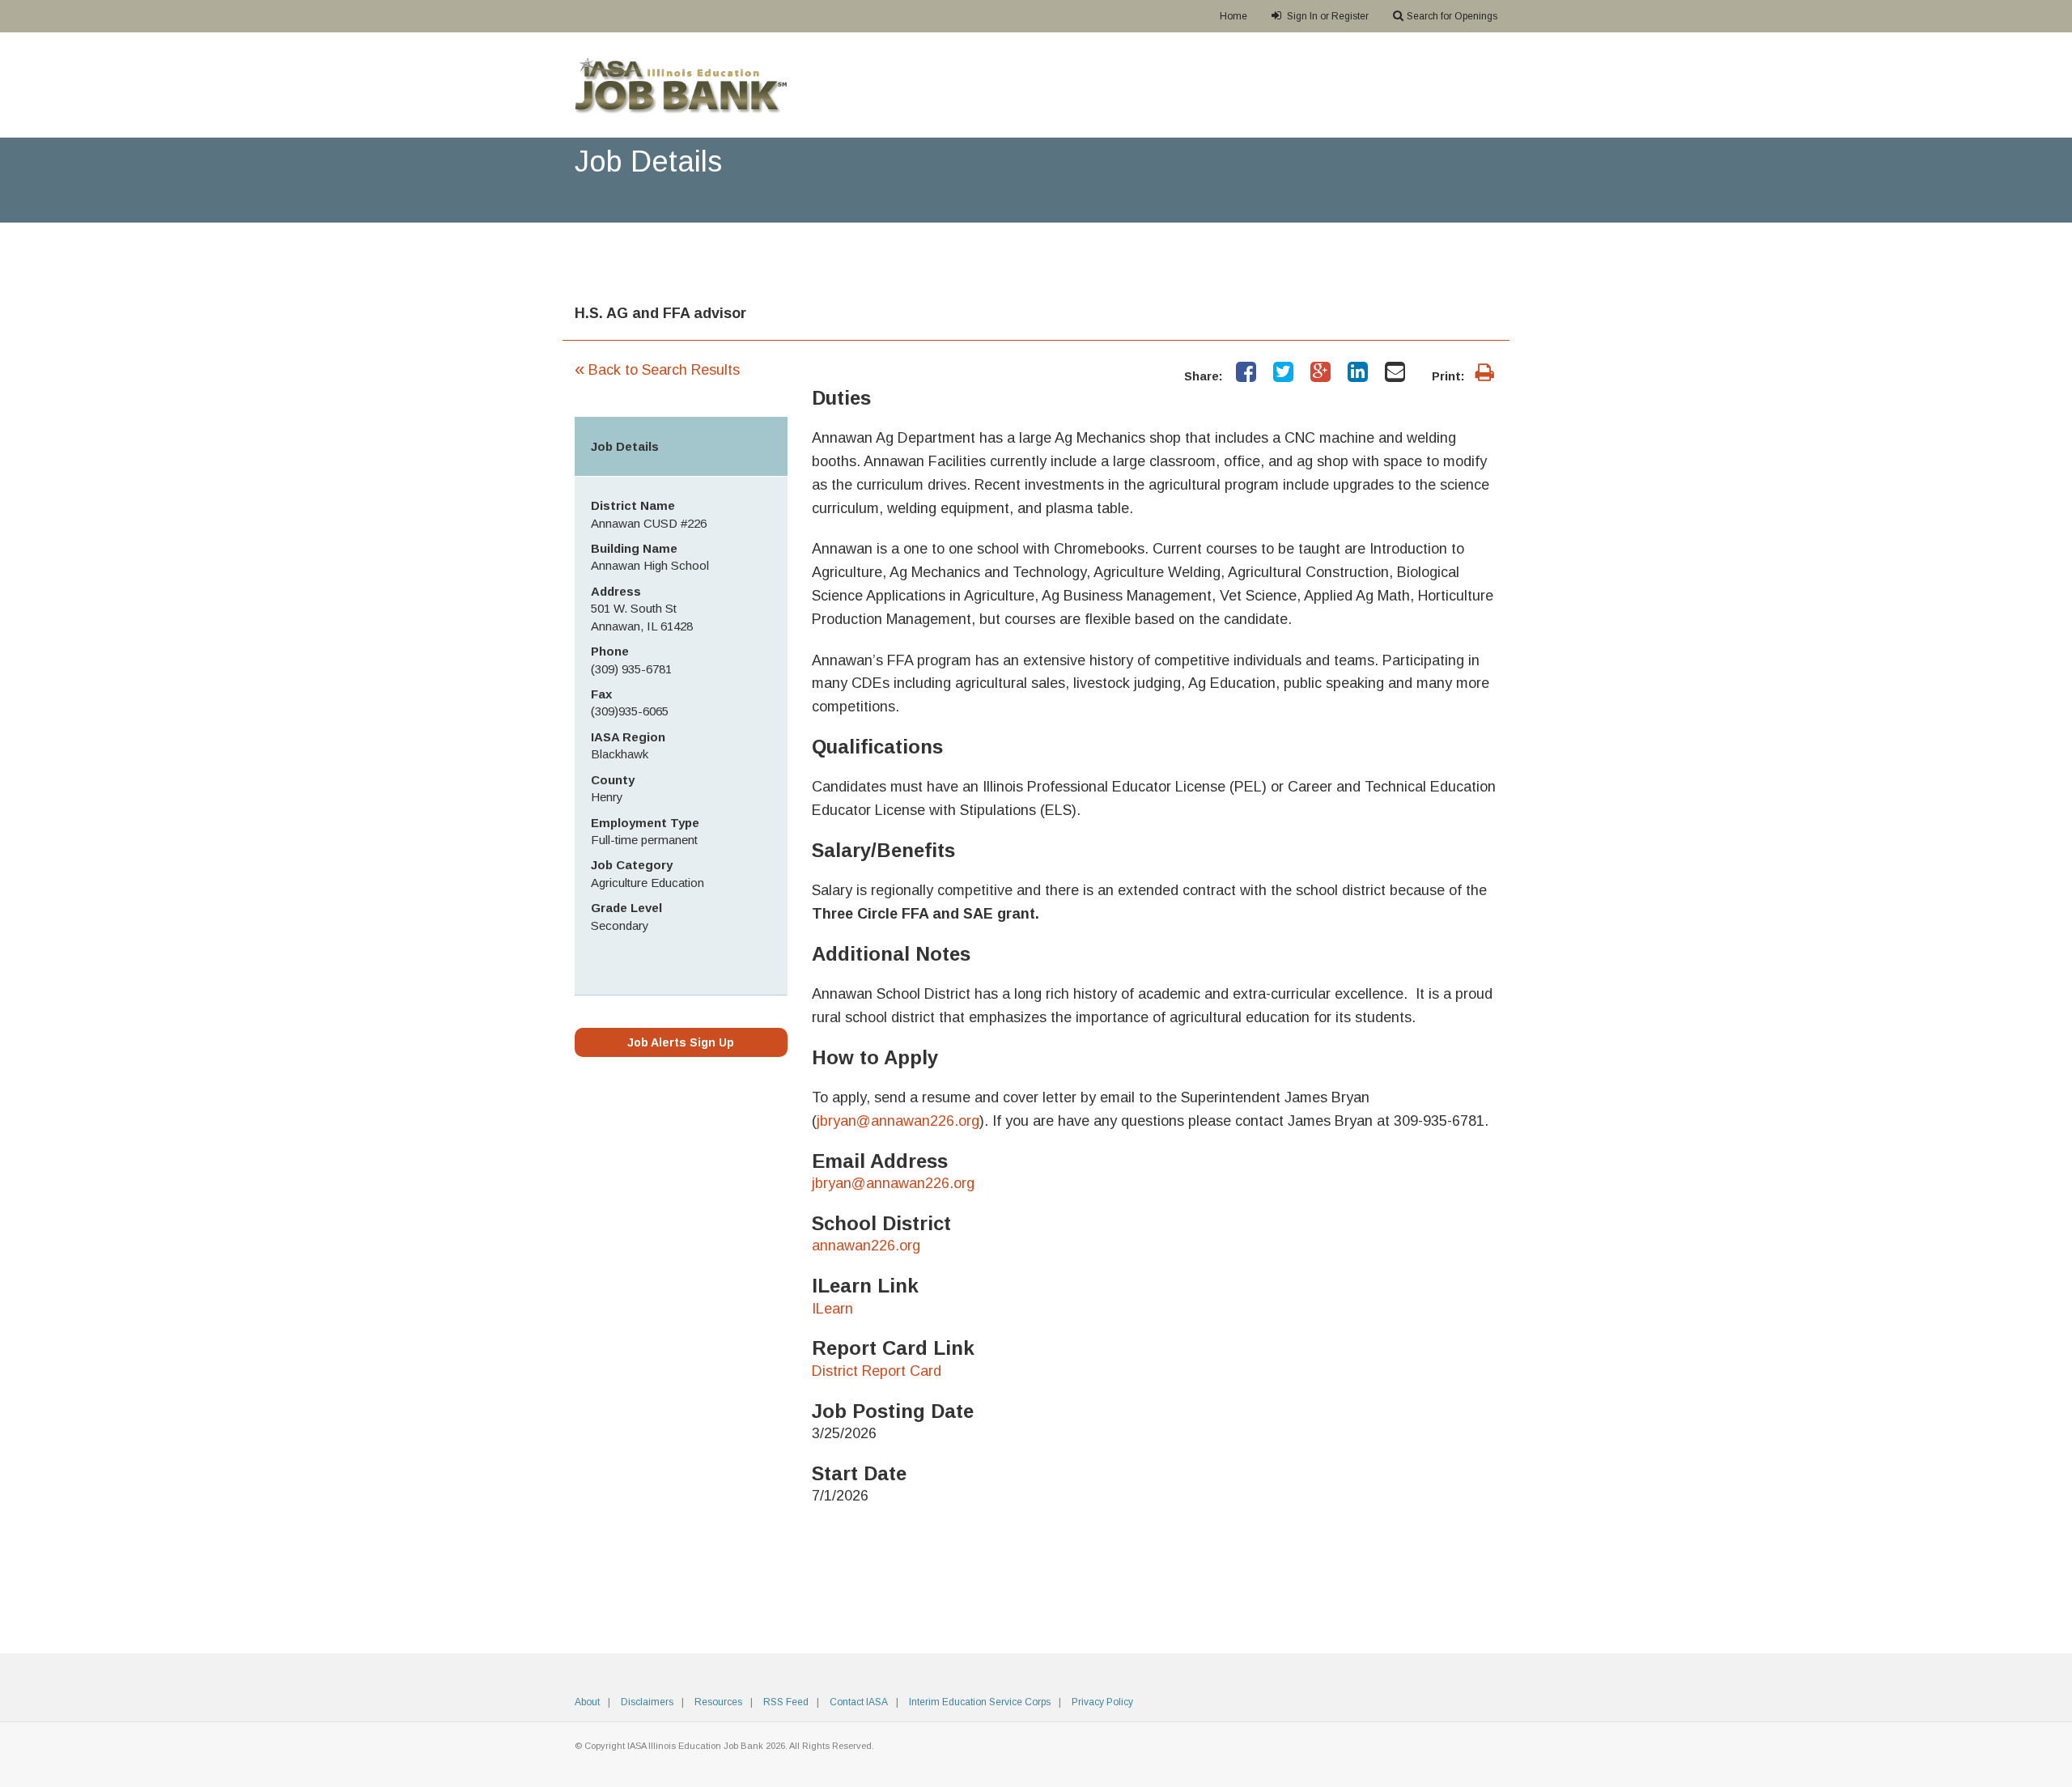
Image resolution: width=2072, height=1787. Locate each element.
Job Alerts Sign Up (681, 1042)
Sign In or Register (1327, 16)
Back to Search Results (657, 370)
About (587, 1702)
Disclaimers (647, 1702)
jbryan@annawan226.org (898, 1121)
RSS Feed (786, 1702)
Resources (718, 1702)
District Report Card (877, 1371)
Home (1233, 16)
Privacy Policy (1102, 1702)
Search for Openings (1452, 16)
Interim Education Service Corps (980, 1702)
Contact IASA (859, 1702)
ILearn (832, 1309)
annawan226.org (866, 1246)
